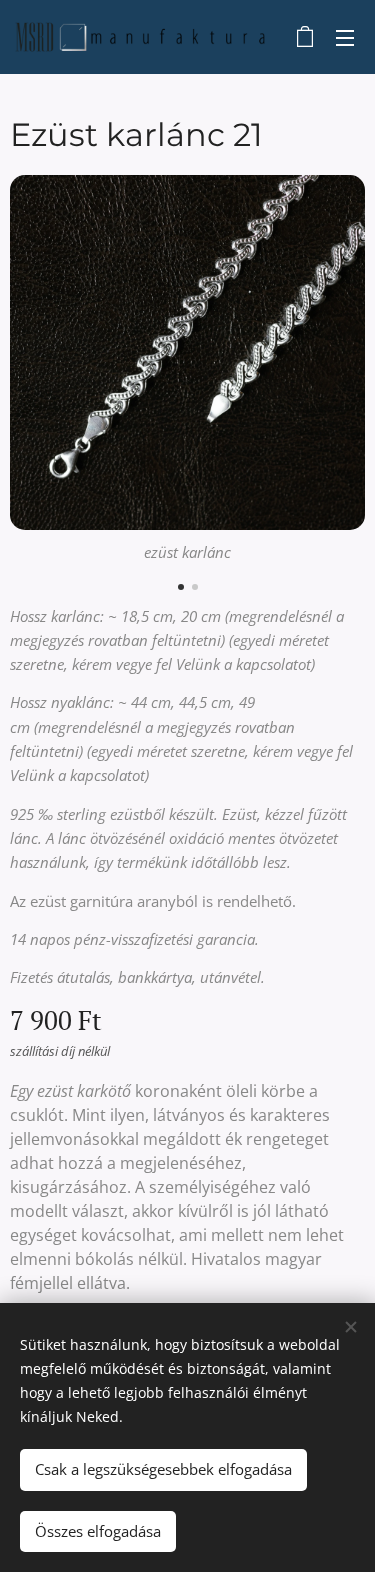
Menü (345, 37)
